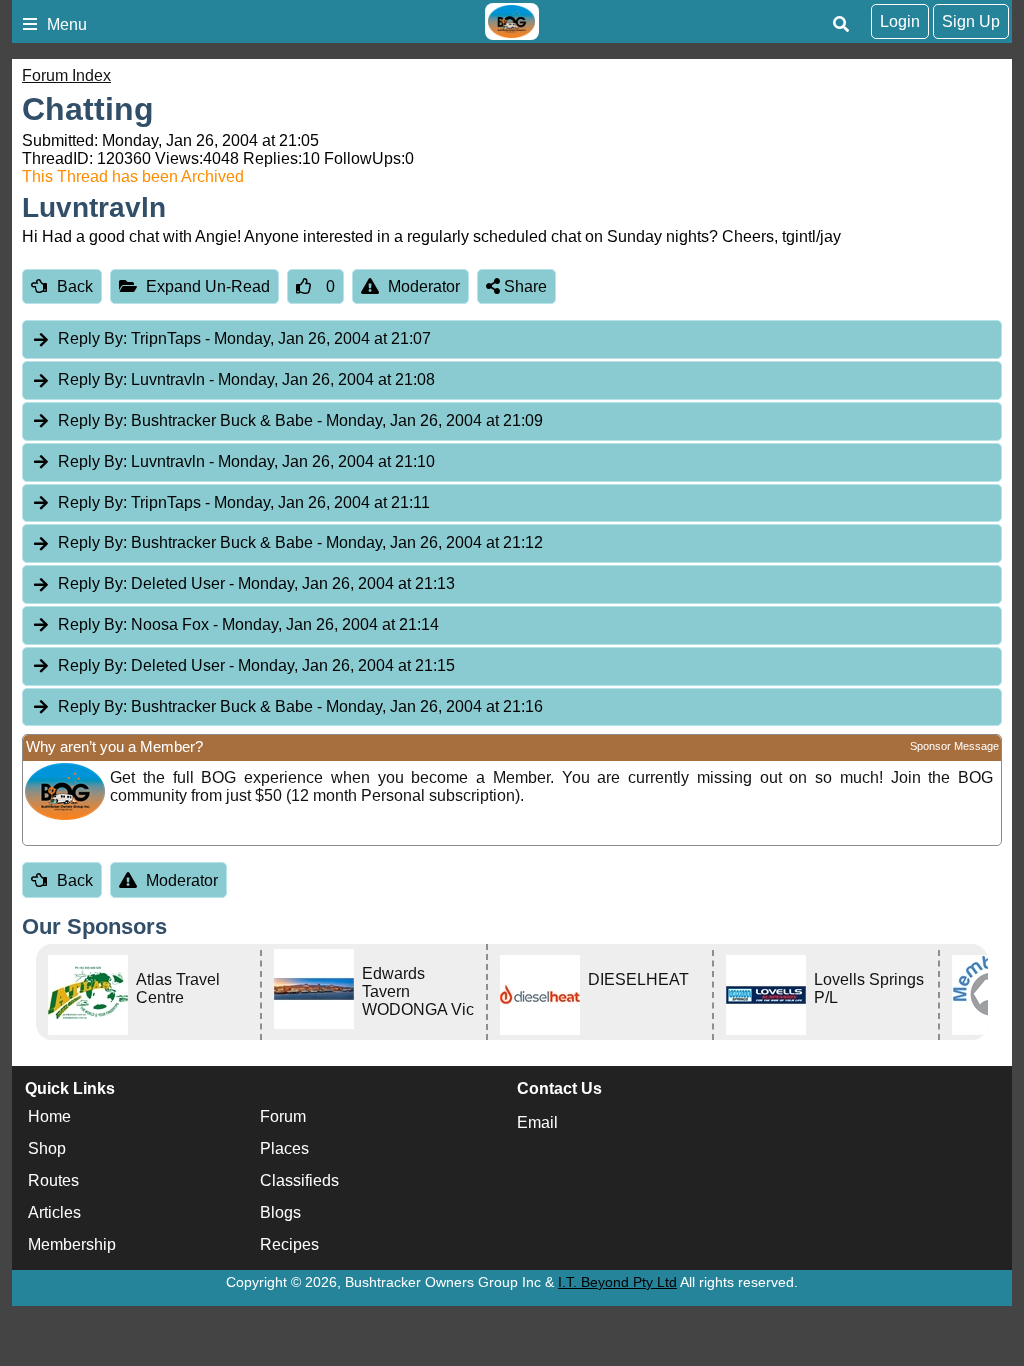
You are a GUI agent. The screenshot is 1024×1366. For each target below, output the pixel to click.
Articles (54, 1213)
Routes (53, 1181)
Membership (72, 1245)
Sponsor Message (954, 746)
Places (284, 1149)
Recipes (289, 1245)
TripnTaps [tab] (244, 338)
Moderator (424, 286)
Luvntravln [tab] (246, 379)
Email (537, 1122)
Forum (283, 1117)
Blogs (280, 1213)
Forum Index (66, 75)
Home (49, 1117)
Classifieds (299, 1181)
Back (75, 286)
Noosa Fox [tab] (248, 624)
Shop (47, 1149)
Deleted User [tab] (256, 583)
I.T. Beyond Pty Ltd (617, 1282)
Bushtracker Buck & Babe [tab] (300, 420)
